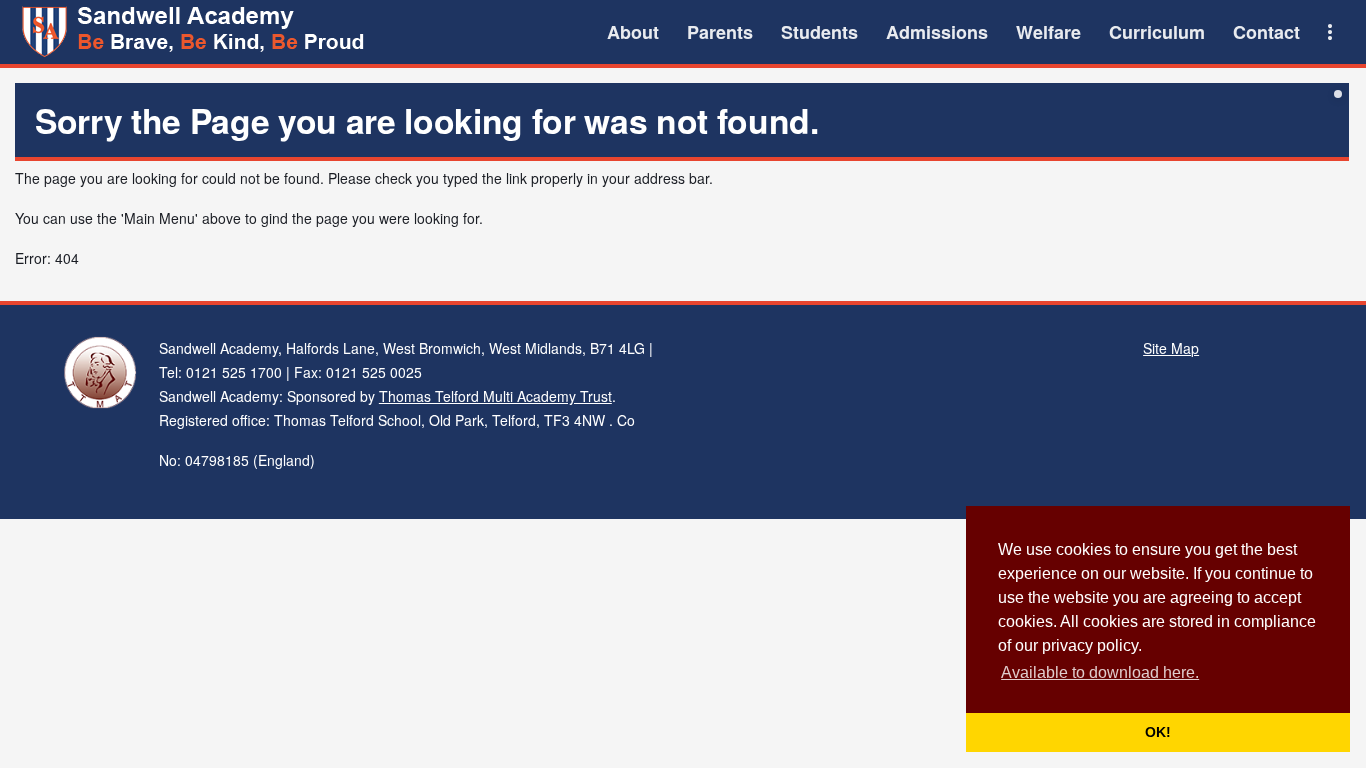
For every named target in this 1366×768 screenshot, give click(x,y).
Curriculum (1157, 32)
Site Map (1171, 348)
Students (819, 32)
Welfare (1048, 32)
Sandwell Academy (195, 32)
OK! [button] (1158, 732)
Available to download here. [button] (1100, 672)
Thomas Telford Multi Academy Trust (495, 396)
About (633, 32)
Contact (1266, 32)
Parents (720, 32)
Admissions (937, 32)
